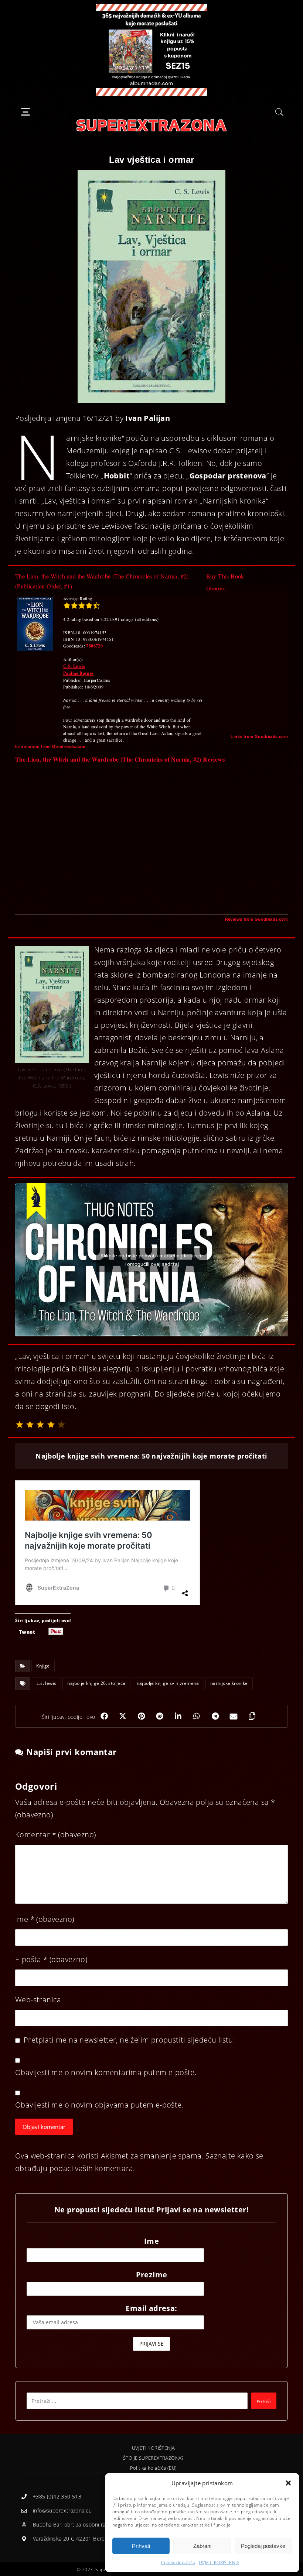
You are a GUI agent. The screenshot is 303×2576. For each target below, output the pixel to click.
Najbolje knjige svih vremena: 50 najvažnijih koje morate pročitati (151, 1456)
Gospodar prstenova (228, 476)
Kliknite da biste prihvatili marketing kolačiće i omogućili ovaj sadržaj (152, 1260)
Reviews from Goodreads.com (256, 919)
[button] (288, 2483)
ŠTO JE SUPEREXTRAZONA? (153, 2458)
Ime (45, 1919)
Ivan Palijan (148, 418)
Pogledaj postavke (263, 2546)
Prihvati (141, 2546)
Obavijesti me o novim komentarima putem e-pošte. (106, 2072)
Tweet (27, 1631)
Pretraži (264, 2401)
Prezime (152, 2275)
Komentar (55, 1835)
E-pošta (51, 1959)
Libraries (216, 589)
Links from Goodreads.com (259, 736)
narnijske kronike (229, 1683)
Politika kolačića (178, 2563)
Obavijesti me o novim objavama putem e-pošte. (99, 2105)
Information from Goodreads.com (50, 746)
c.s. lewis (46, 1683)
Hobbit (117, 476)
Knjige (43, 1666)
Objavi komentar (44, 2127)
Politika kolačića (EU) (154, 2468)
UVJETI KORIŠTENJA (219, 2563)
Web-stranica (38, 2000)
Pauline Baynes (79, 673)
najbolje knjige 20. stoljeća (96, 1683)
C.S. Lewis (74, 666)
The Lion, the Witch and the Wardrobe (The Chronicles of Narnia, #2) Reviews (120, 759)
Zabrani (202, 2546)
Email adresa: (151, 2308)
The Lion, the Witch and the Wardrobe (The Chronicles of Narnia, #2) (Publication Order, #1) (102, 581)
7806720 (94, 646)
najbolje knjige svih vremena (168, 1683)
